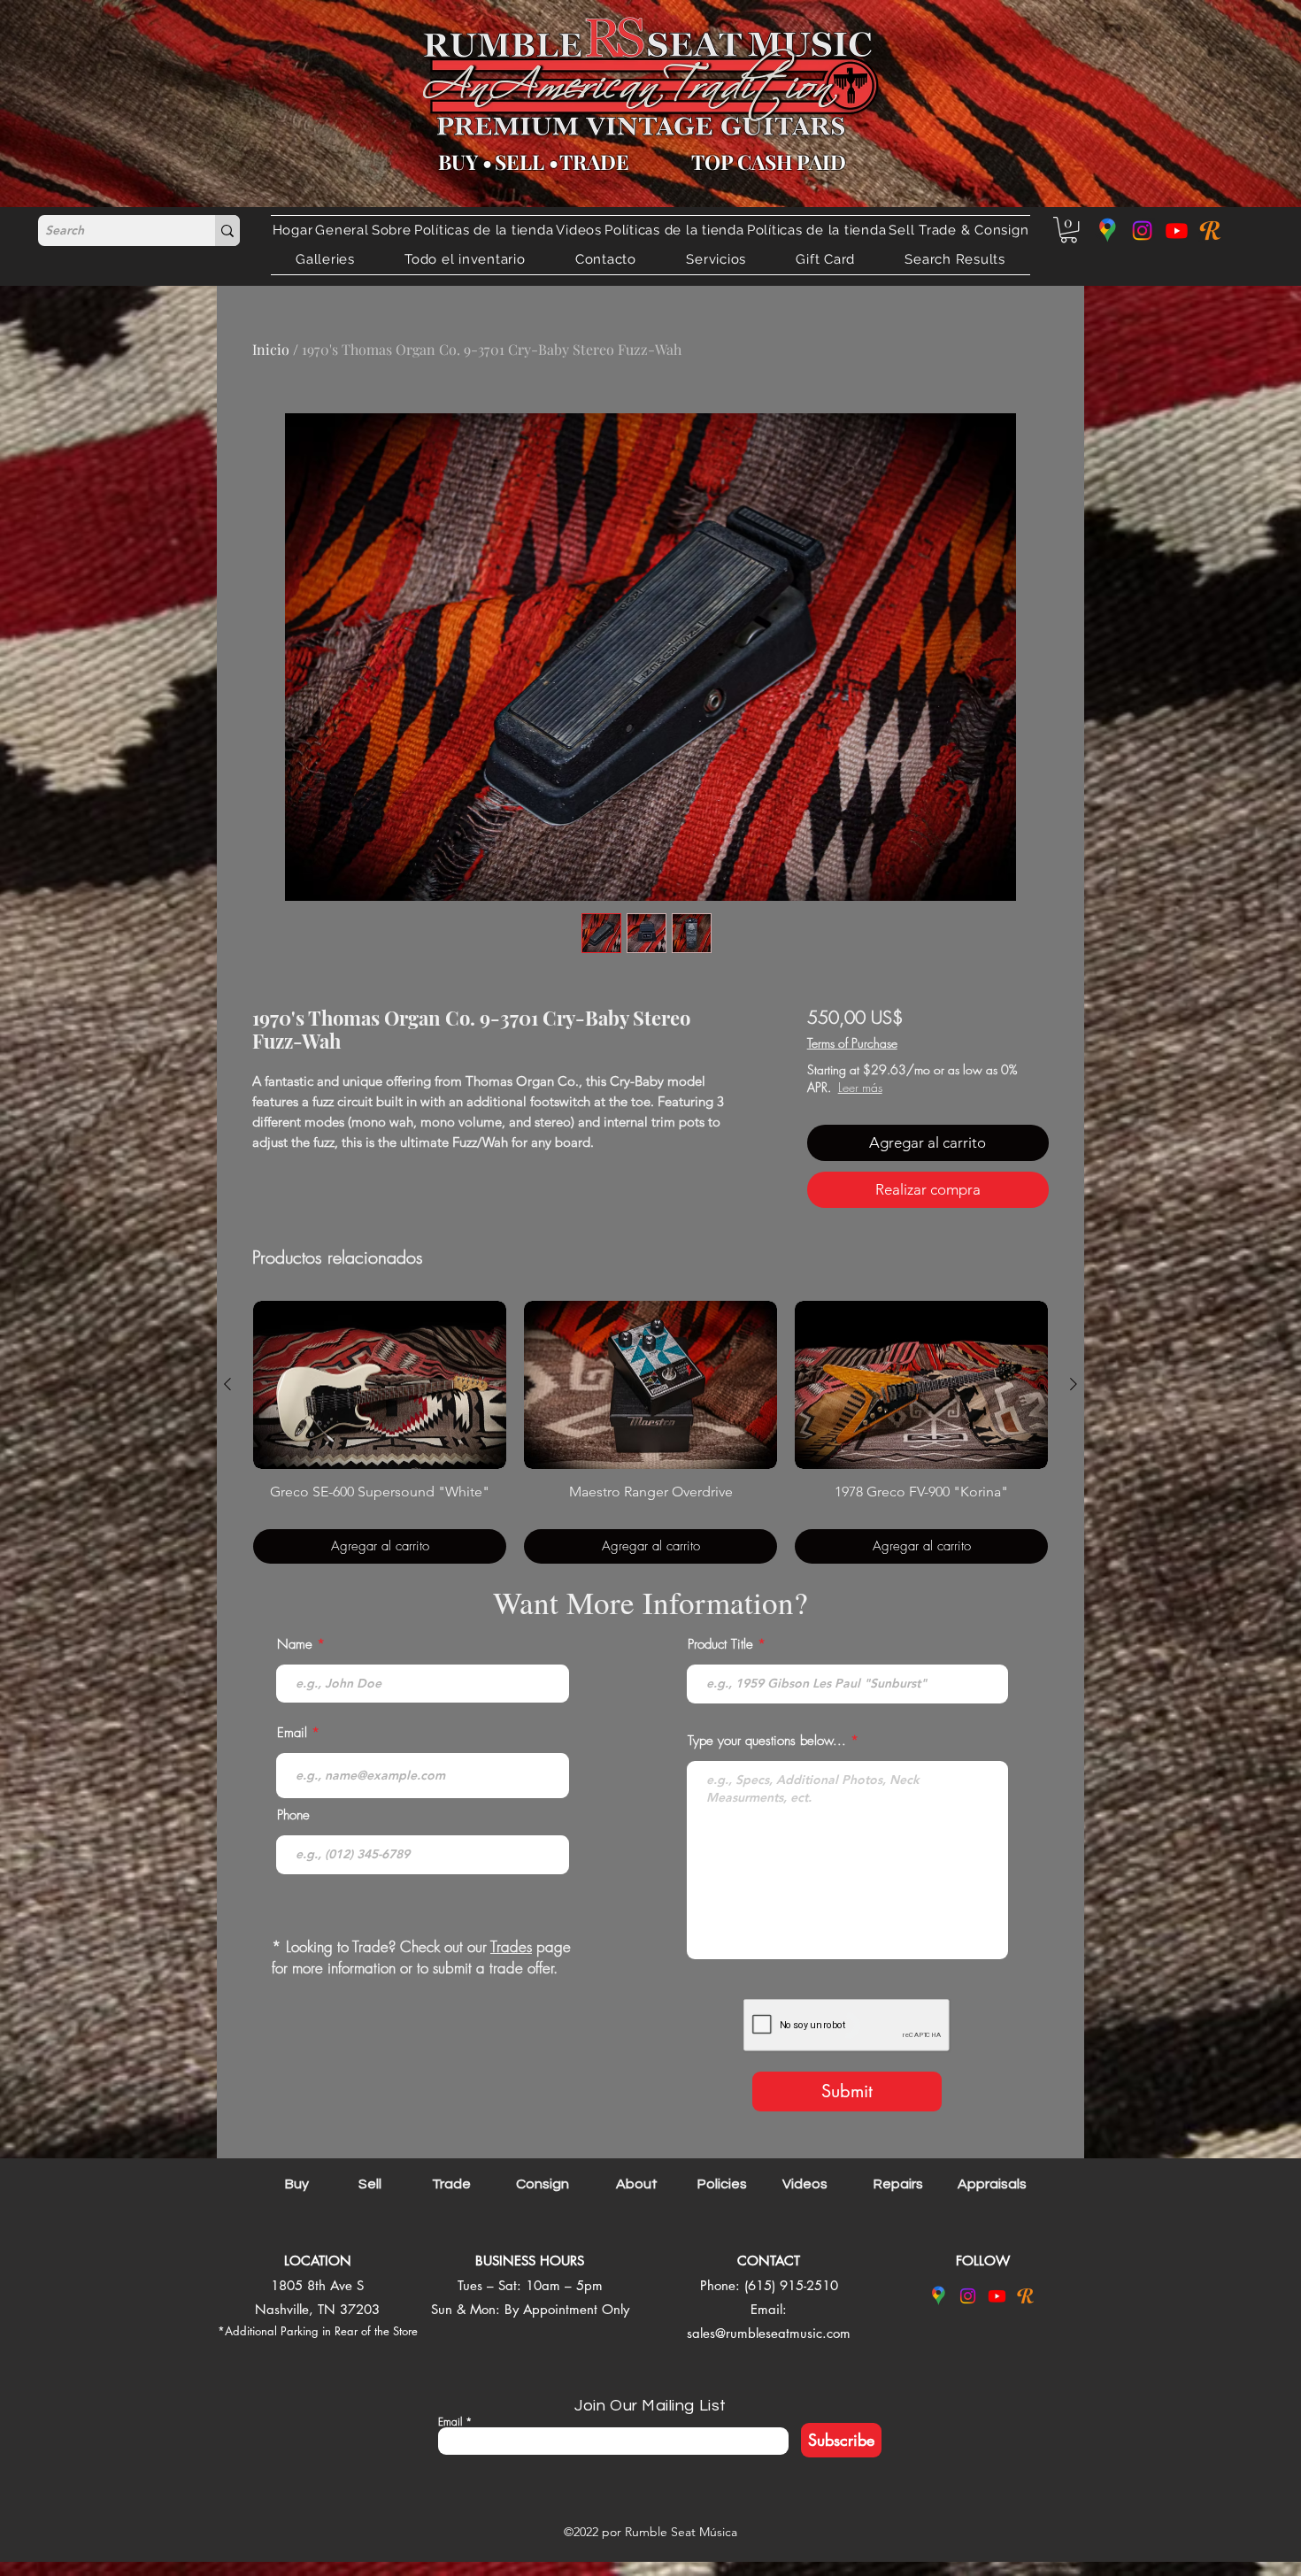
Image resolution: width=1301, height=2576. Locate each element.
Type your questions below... (767, 1741)
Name (295, 1645)
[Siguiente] (1074, 1384)
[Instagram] (1142, 231)
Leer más (922, 1087)
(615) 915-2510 (791, 2285)
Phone (293, 1815)
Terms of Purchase (852, 1043)
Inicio (271, 349)
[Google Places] (1108, 231)
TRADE (594, 161)
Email (292, 1733)
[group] (650, 1432)
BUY (458, 161)
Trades (511, 1946)
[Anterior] (227, 1384)
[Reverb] (1211, 231)
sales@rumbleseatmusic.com (769, 2333)
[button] (959, 231)
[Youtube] (1177, 231)
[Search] (227, 231)
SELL (520, 161)
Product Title (720, 1645)
